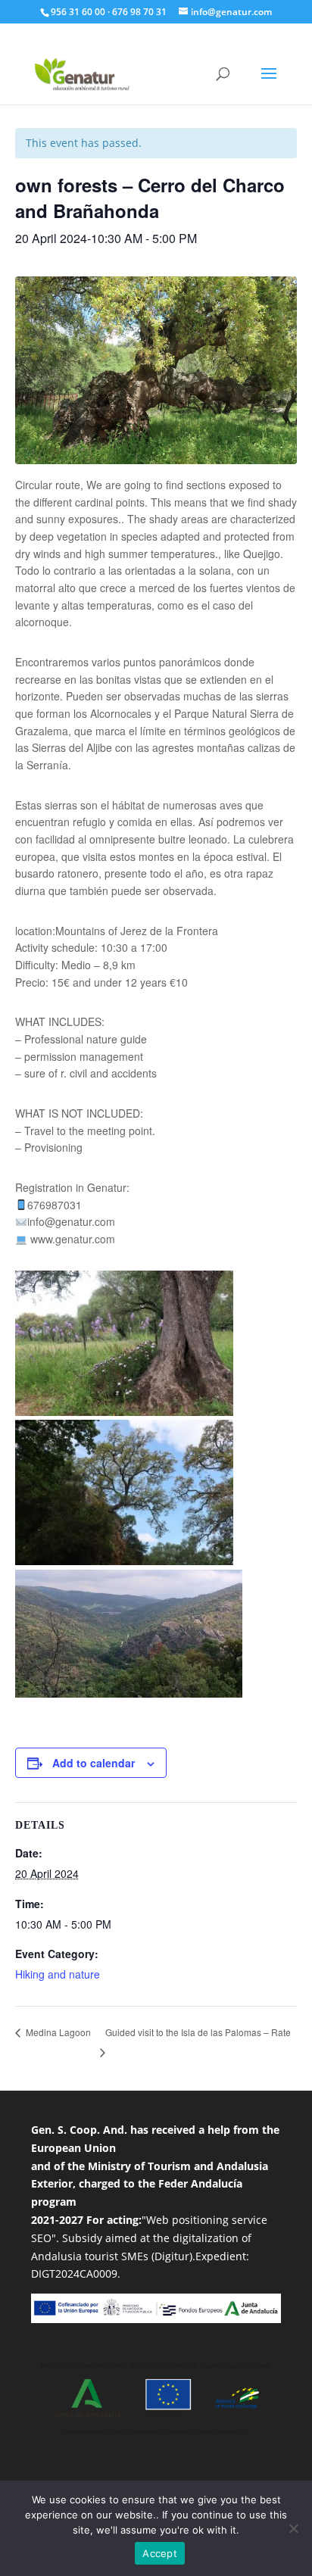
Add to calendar (94, 1763)
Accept (160, 2553)
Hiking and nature (58, 1974)
